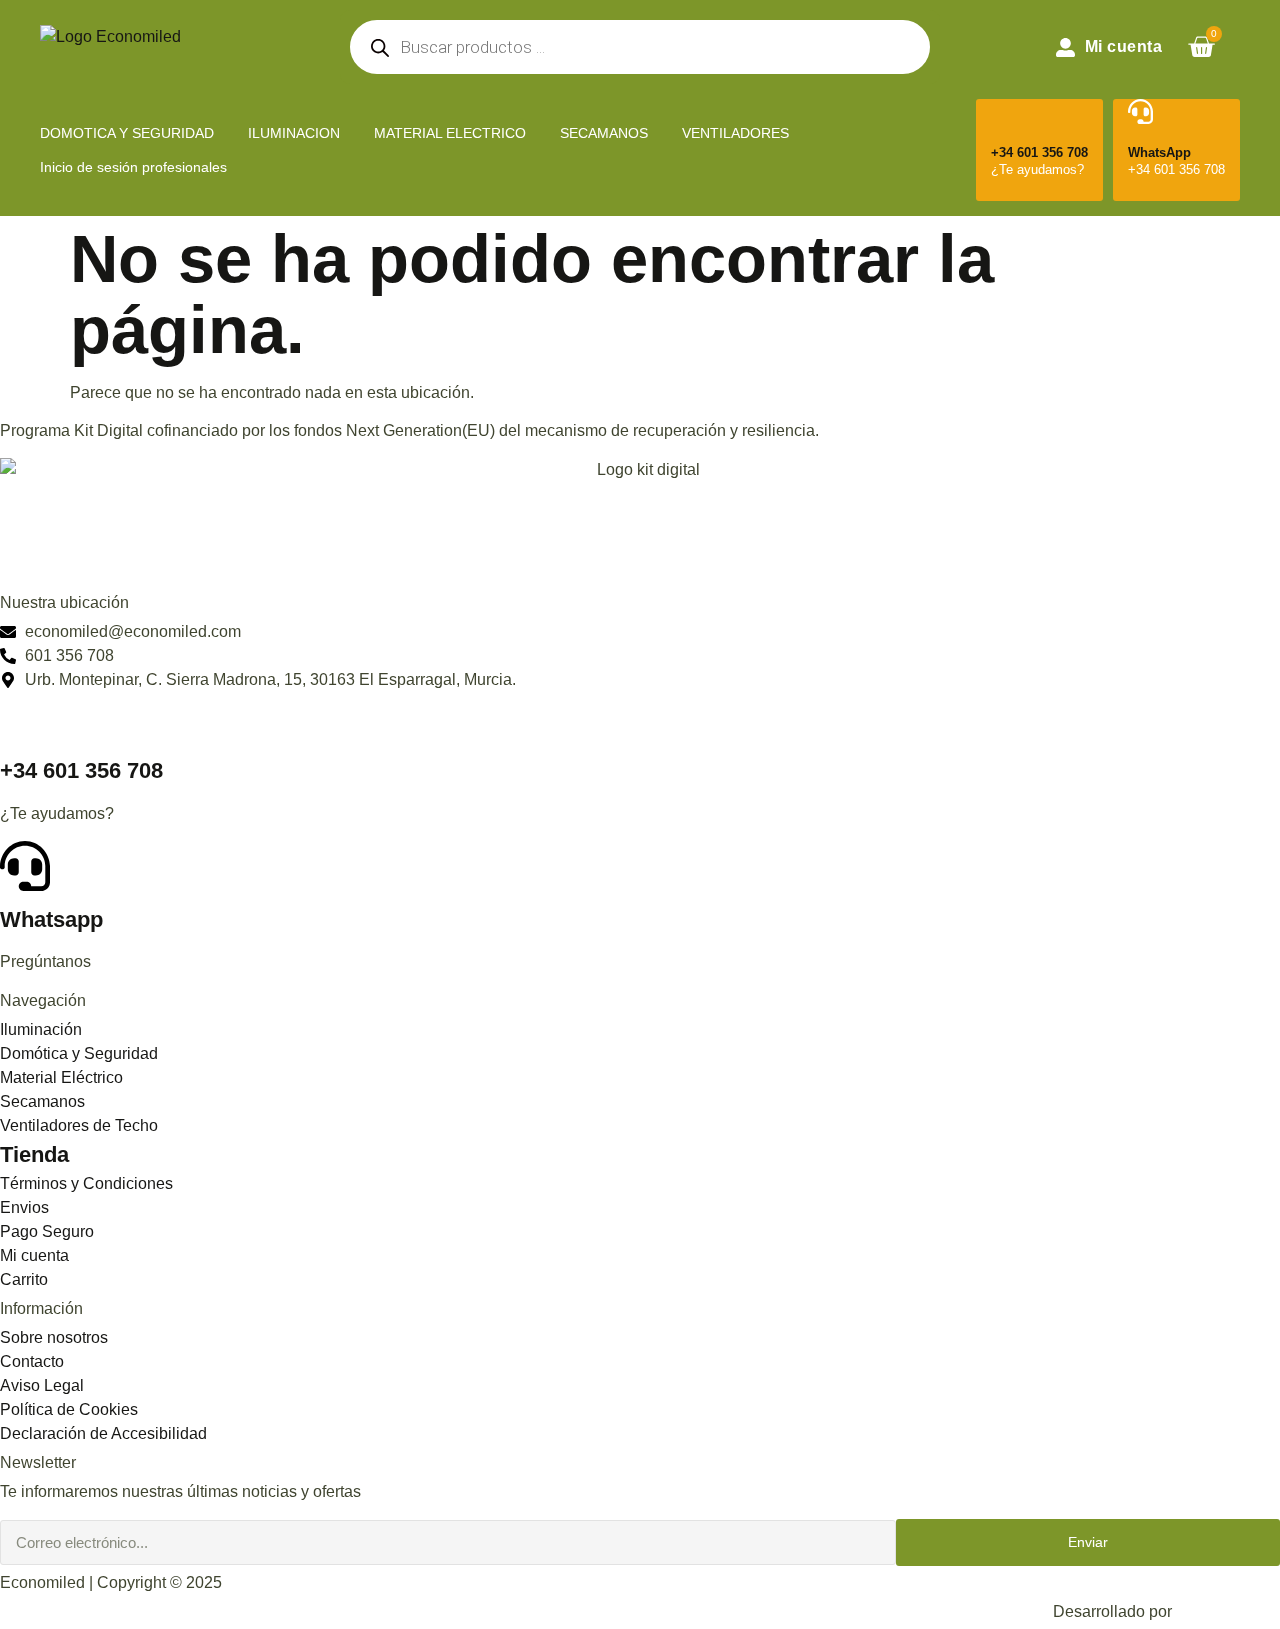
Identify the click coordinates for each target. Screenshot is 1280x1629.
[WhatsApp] (1140, 111)
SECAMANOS (604, 133)
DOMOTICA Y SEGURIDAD (127, 133)
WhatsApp (1159, 152)
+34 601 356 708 (1039, 152)
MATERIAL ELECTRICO (450, 133)
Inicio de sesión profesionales (133, 167)
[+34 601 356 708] (1003, 111)
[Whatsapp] (25, 866)
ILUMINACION (294, 133)
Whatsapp (51, 919)
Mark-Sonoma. (1228, 1611)
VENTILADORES (735, 133)
